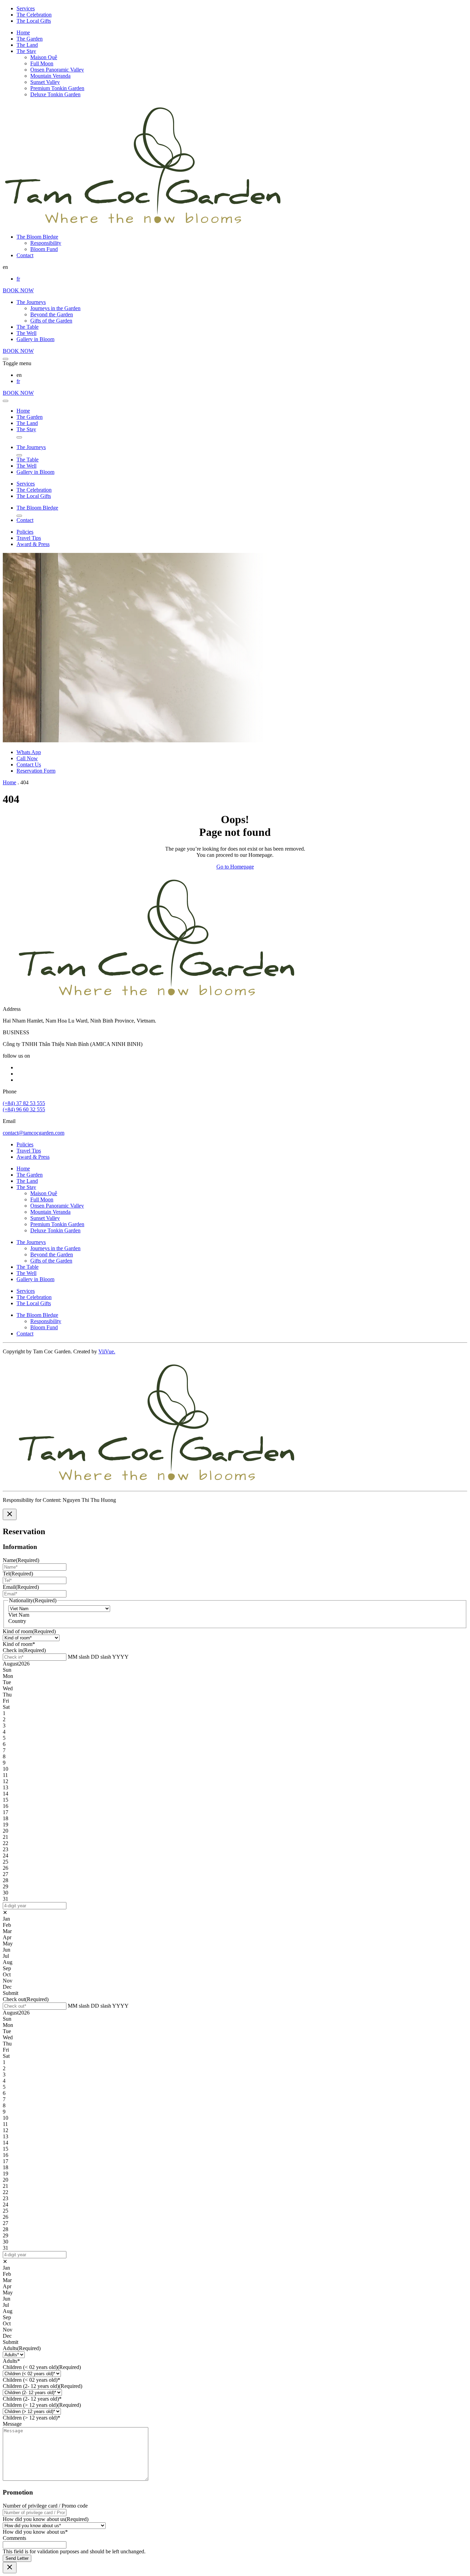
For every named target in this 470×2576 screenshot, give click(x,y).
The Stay (26, 51)
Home (23, 32)
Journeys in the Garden (55, 308)
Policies (25, 532)
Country (17, 1621)
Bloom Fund (44, 249)
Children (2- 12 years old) (42, 2386)
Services (26, 8)
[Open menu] (6, 359)
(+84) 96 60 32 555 (24, 1109)
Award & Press (33, 544)
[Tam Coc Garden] (143, 225)
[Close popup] (10, 1514)
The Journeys (31, 302)
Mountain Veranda (50, 76)
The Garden (30, 39)
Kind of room (29, 1631)
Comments (14, 2538)
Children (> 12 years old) (42, 2405)
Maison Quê (44, 57)
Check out (26, 1999)
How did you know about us (46, 2519)
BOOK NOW (18, 290)
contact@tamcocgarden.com (34, 1133)
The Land (27, 45)
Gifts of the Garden (51, 321)
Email (21, 1587)
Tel (18, 1574)
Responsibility (46, 243)
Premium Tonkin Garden (57, 88)
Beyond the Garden (52, 314)
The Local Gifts (34, 21)
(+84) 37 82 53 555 (24, 1103)
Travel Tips (29, 538)
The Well (26, 333)
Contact (25, 255)
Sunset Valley (45, 82)
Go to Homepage (235, 867)
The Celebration (34, 15)
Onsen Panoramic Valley (57, 70)
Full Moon (42, 63)
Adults (22, 2348)
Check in (24, 1650)
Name (21, 1560)
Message (12, 2424)
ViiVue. (107, 1351)
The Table (28, 327)
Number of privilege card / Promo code (45, 2506)
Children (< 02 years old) (42, 2367)
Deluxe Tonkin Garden (55, 94)
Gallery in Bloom (35, 339)
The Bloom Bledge (37, 237)
